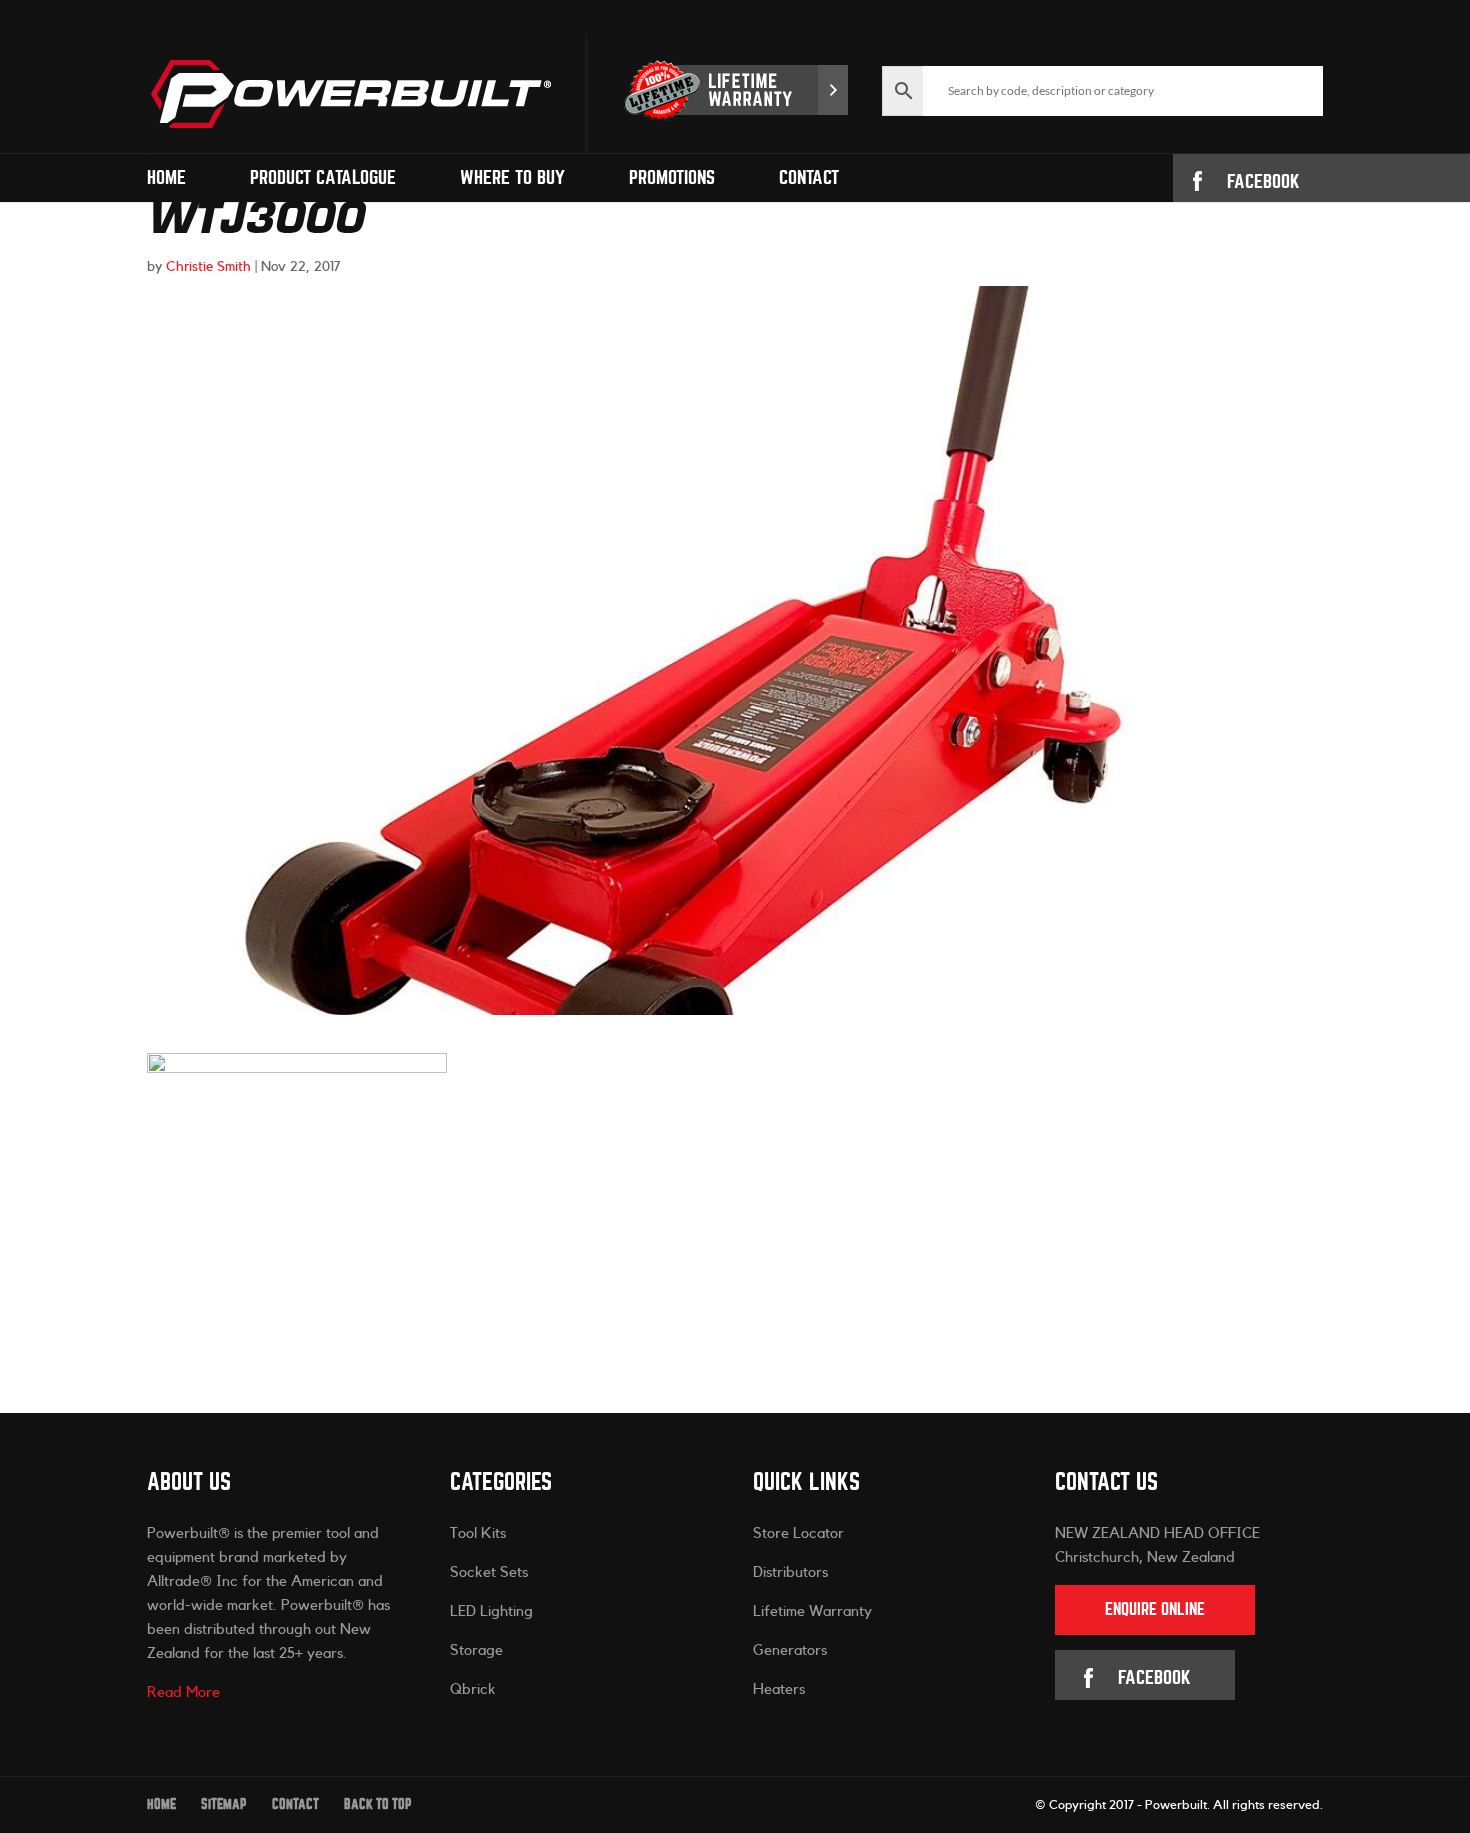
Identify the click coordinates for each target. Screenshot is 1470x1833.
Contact (809, 178)
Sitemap (224, 1804)
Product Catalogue (323, 178)
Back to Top (378, 1804)
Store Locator (798, 1533)
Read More (183, 1692)
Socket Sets (489, 1572)
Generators (790, 1650)
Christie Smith (208, 267)
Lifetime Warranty (812, 1611)
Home (166, 178)
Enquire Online (1155, 1609)
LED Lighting (491, 1611)
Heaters (779, 1689)
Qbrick (473, 1689)
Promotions (672, 178)
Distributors (790, 1572)
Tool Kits (478, 1533)
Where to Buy (512, 178)
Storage (476, 1650)
